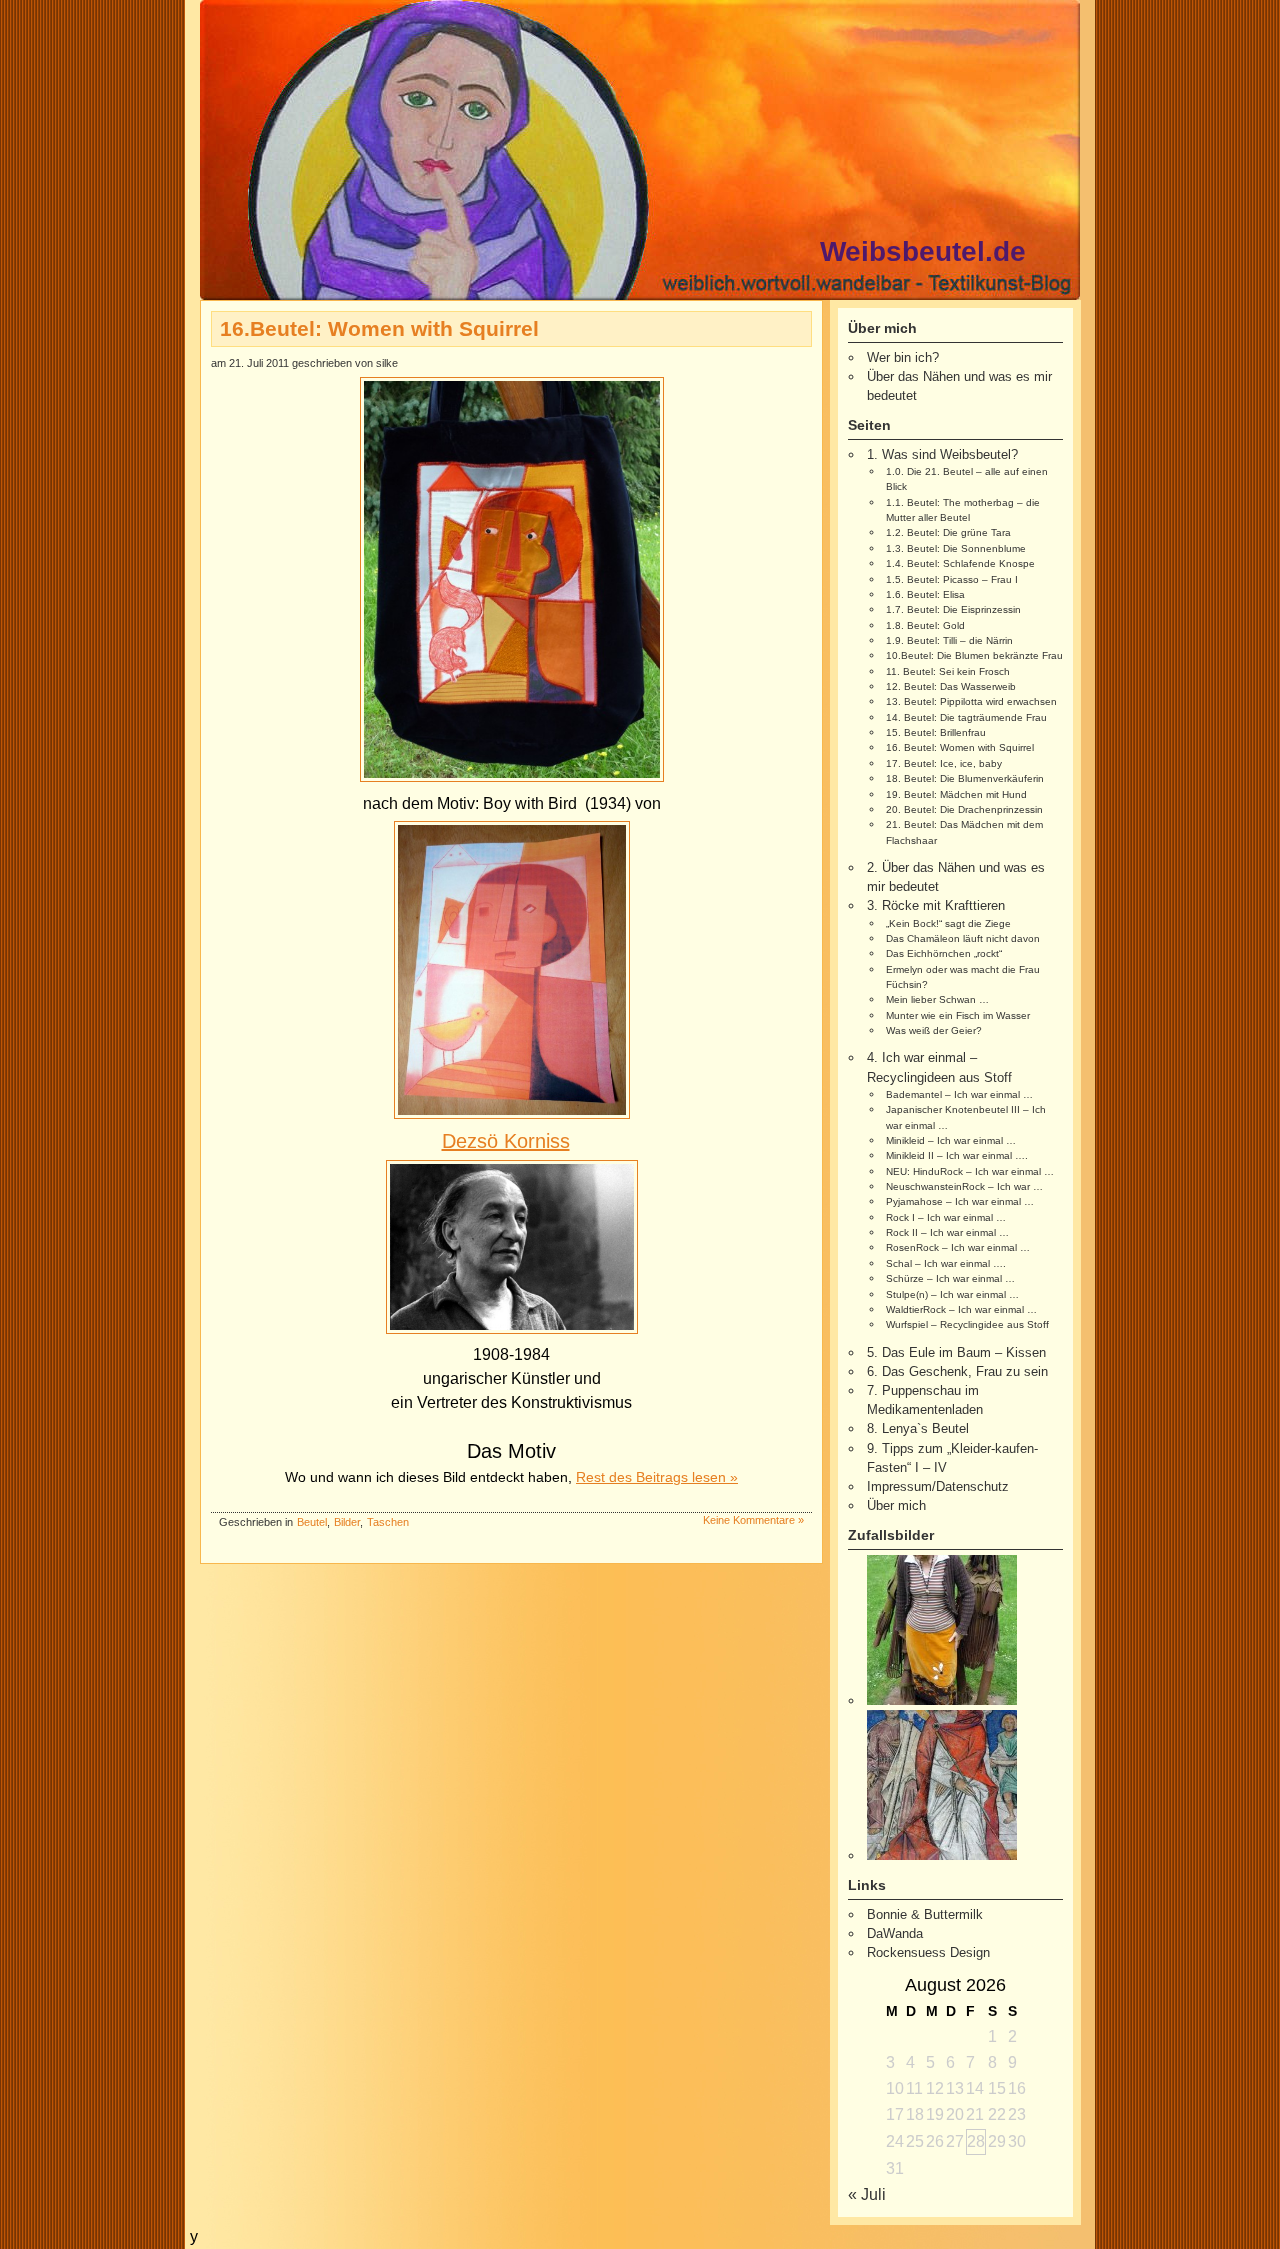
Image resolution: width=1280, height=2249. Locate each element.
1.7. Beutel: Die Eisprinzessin (953, 609)
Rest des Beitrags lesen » (657, 1477)
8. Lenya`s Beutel (918, 1428)
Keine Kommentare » (753, 1520)
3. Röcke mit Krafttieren (936, 905)
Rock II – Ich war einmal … (947, 1232)
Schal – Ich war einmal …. (946, 1263)
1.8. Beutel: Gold (925, 625)
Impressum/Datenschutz (938, 1486)
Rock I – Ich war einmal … (946, 1217)
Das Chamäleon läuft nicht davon (963, 938)
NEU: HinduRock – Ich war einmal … (970, 1171)
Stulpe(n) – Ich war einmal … (952, 1294)
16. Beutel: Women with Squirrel (960, 747)
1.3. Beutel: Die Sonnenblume (956, 548)
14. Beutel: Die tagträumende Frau (966, 717)
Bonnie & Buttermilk (925, 1914)
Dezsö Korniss (506, 1141)
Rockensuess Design (928, 1952)
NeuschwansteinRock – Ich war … (964, 1186)
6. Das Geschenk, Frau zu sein (957, 1371)
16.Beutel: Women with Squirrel (379, 328)
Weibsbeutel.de (923, 251)
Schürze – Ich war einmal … (950, 1278)
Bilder (347, 1522)
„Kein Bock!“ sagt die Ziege (948, 923)
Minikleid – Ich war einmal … (951, 1140)
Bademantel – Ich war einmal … (959, 1094)
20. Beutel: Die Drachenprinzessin (964, 809)
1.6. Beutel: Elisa (925, 594)
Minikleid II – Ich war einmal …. (957, 1155)
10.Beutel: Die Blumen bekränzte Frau (974, 655)
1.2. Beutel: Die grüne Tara (948, 532)
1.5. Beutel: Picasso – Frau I (952, 579)
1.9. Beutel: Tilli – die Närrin (949, 640)
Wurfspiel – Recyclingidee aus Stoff (967, 1324)
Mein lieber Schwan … (937, 999)
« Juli (867, 2194)
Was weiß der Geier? (934, 1030)
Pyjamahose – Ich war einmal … (960, 1201)
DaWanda (895, 1933)
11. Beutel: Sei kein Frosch (948, 671)
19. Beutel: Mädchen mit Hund (956, 794)
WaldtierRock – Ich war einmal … (961, 1309)
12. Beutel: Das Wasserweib (951, 686)
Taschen (388, 1522)
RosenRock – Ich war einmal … (958, 1247)
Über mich (896, 1505)
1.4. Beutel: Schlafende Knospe (960, 563)
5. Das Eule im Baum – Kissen (956, 1352)
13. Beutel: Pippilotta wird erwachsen (971, 701)
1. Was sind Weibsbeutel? (942, 454)
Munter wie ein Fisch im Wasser (958, 1015)
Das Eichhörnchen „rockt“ (944, 953)
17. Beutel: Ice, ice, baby (944, 763)
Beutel (312, 1522)
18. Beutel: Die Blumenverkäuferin (965, 778)
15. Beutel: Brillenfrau (936, 732)
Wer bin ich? (903, 357)
